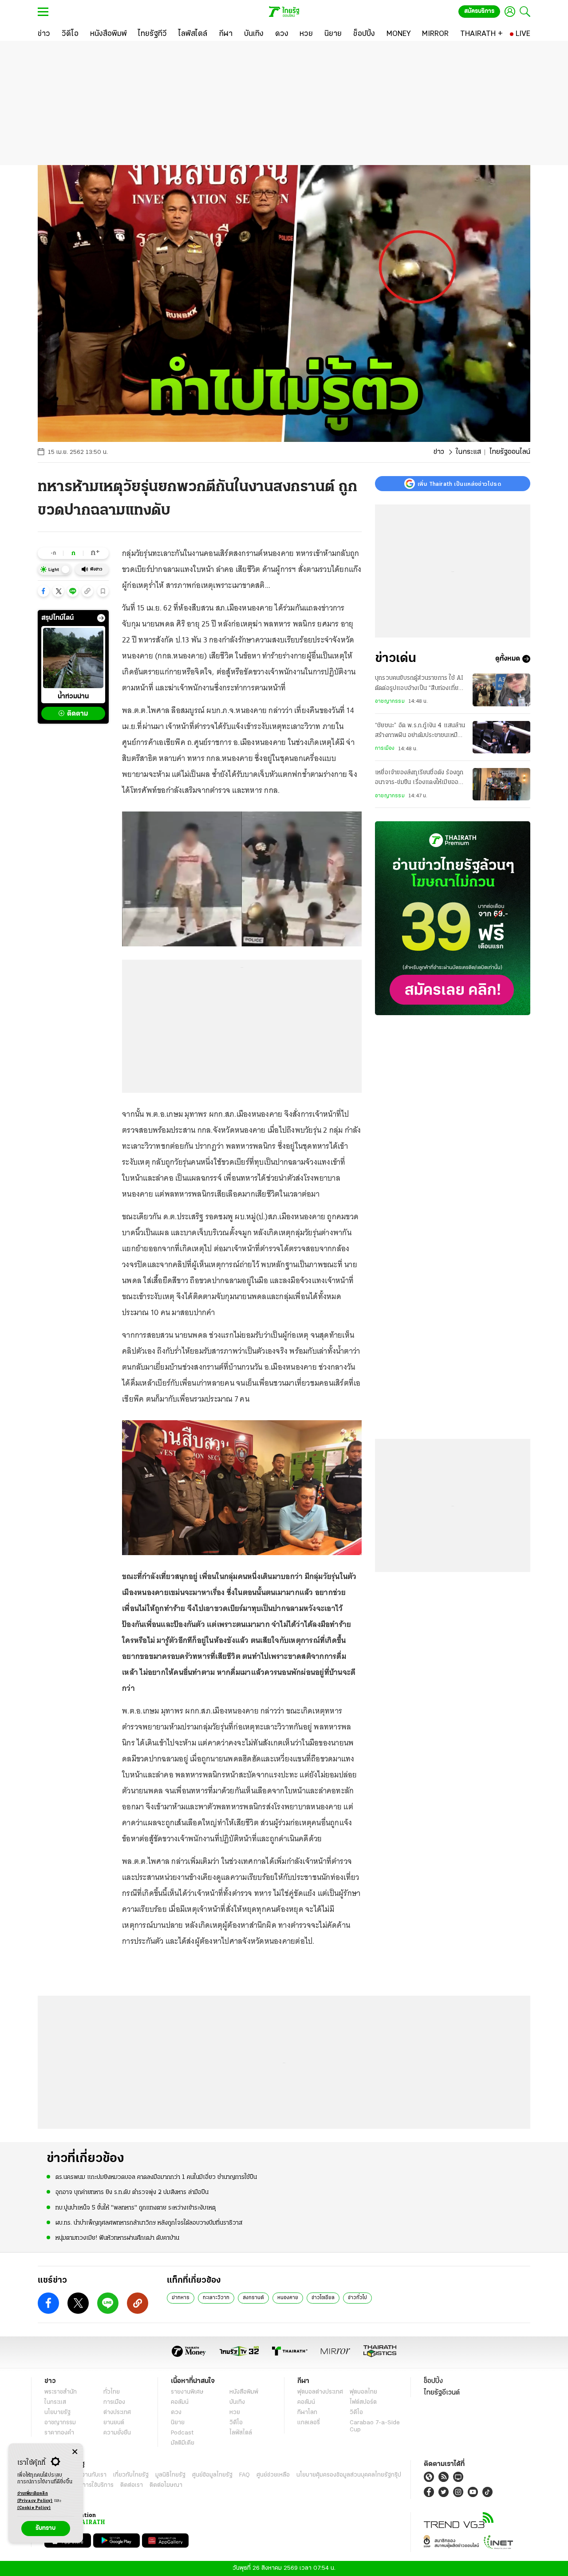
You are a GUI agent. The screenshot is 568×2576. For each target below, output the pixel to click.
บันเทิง (237, 2402)
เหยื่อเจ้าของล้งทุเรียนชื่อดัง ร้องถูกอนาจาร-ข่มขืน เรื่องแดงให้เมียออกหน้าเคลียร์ (419, 779)
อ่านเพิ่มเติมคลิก (35, 2497)
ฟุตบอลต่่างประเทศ (320, 2392)
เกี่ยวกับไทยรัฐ (131, 2475)
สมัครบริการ (479, 11)
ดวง (176, 2413)
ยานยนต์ (114, 2423)
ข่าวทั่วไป (357, 2298)
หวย (235, 2413)
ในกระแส (468, 452)
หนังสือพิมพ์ (244, 2392)
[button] (43, 591)
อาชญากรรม (390, 701)
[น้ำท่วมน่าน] (73, 658)
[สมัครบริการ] (453, 918)
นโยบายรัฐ (57, 2413)
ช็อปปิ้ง (433, 2381)
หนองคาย (288, 2298)
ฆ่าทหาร (181, 2298)
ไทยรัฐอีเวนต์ (442, 2393)
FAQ (245, 2475)
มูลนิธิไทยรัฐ (170, 2475)
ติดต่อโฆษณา (166, 2485)
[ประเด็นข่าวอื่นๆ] (101, 618)
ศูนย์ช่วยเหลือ (273, 2475)
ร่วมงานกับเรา (89, 2475)
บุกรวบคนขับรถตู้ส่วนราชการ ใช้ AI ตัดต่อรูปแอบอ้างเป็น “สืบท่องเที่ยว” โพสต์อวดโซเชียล (420, 684)
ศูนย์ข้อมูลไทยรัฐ (212, 2475)
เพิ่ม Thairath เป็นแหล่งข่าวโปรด (459, 484)
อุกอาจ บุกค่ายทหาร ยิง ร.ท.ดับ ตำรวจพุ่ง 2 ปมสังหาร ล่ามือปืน (132, 2192)
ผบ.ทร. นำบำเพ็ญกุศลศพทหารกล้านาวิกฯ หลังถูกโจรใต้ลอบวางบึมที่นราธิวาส (149, 2223)
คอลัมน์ (180, 2402)
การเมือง (385, 748)
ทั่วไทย (112, 2392)
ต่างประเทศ (117, 2413)
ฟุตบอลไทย (363, 2392)
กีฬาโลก (307, 2413)
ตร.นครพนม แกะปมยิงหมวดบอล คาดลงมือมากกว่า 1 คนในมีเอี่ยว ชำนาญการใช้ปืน (156, 2177)
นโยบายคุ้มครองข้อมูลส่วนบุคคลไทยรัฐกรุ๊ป (349, 2475)
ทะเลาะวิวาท (216, 2298)
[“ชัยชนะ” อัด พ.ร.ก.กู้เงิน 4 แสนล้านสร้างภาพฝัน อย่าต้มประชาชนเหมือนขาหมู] (501, 737)
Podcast (182, 2433)
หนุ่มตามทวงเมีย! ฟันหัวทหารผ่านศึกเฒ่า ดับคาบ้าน (117, 2238)
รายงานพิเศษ (187, 2392)
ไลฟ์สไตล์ (241, 2433)
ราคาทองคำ (59, 2433)
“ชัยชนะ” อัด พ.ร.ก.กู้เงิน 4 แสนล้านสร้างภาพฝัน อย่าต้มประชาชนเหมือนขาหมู (420, 732)
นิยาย (178, 2423)
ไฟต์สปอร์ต (363, 2402)
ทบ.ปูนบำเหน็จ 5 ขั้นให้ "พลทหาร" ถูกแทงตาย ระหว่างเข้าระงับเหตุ (136, 2208)
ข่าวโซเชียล (323, 2298)
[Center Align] (75, 2452)
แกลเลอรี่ (309, 2423)
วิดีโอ (236, 2423)
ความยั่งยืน (117, 2433)
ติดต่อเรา (132, 2485)
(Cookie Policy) (34, 2508)
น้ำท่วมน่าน (73, 697)
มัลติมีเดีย (183, 2443)
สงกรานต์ (253, 2298)
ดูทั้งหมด (508, 659)
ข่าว (439, 452)
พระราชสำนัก (61, 2392)
